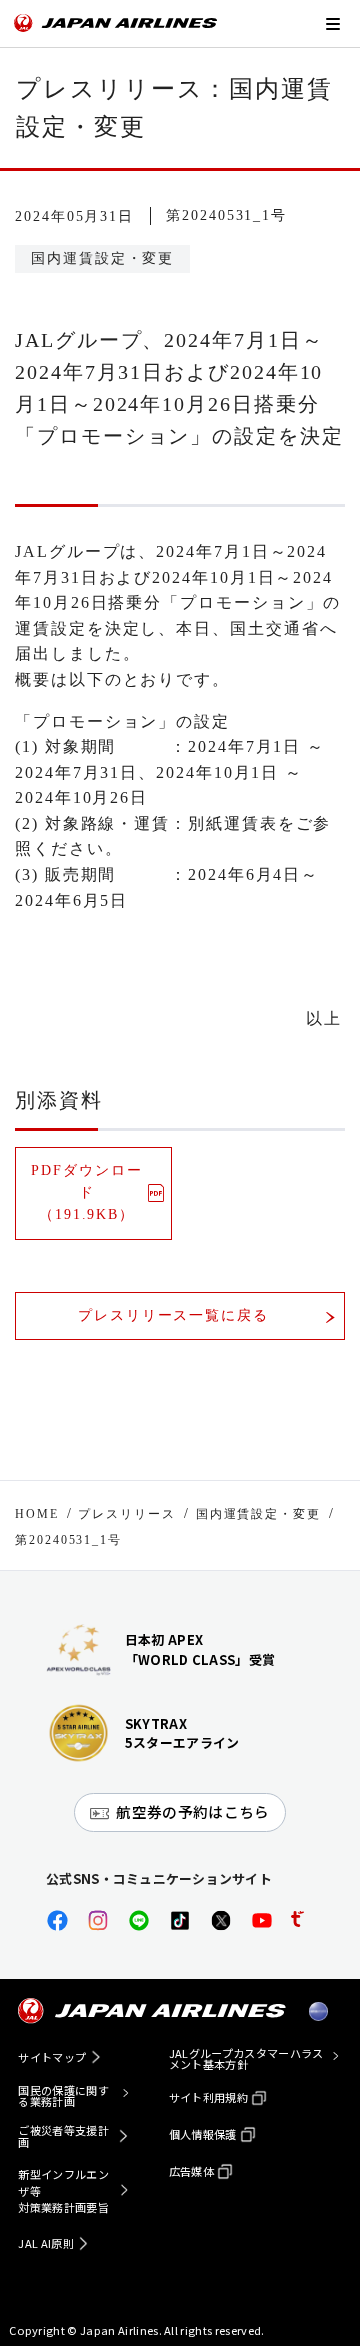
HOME (37, 1514)
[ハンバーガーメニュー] (332, 23)
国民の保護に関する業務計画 (63, 2096)
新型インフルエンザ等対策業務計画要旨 (63, 2190)
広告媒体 (191, 2171)
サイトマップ (52, 2057)
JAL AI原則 (46, 2243)
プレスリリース (126, 1514)
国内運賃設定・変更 (258, 1514)
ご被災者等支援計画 (63, 2136)
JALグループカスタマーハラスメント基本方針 (246, 2059)
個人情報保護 (203, 2134)
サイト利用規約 (208, 2097)
